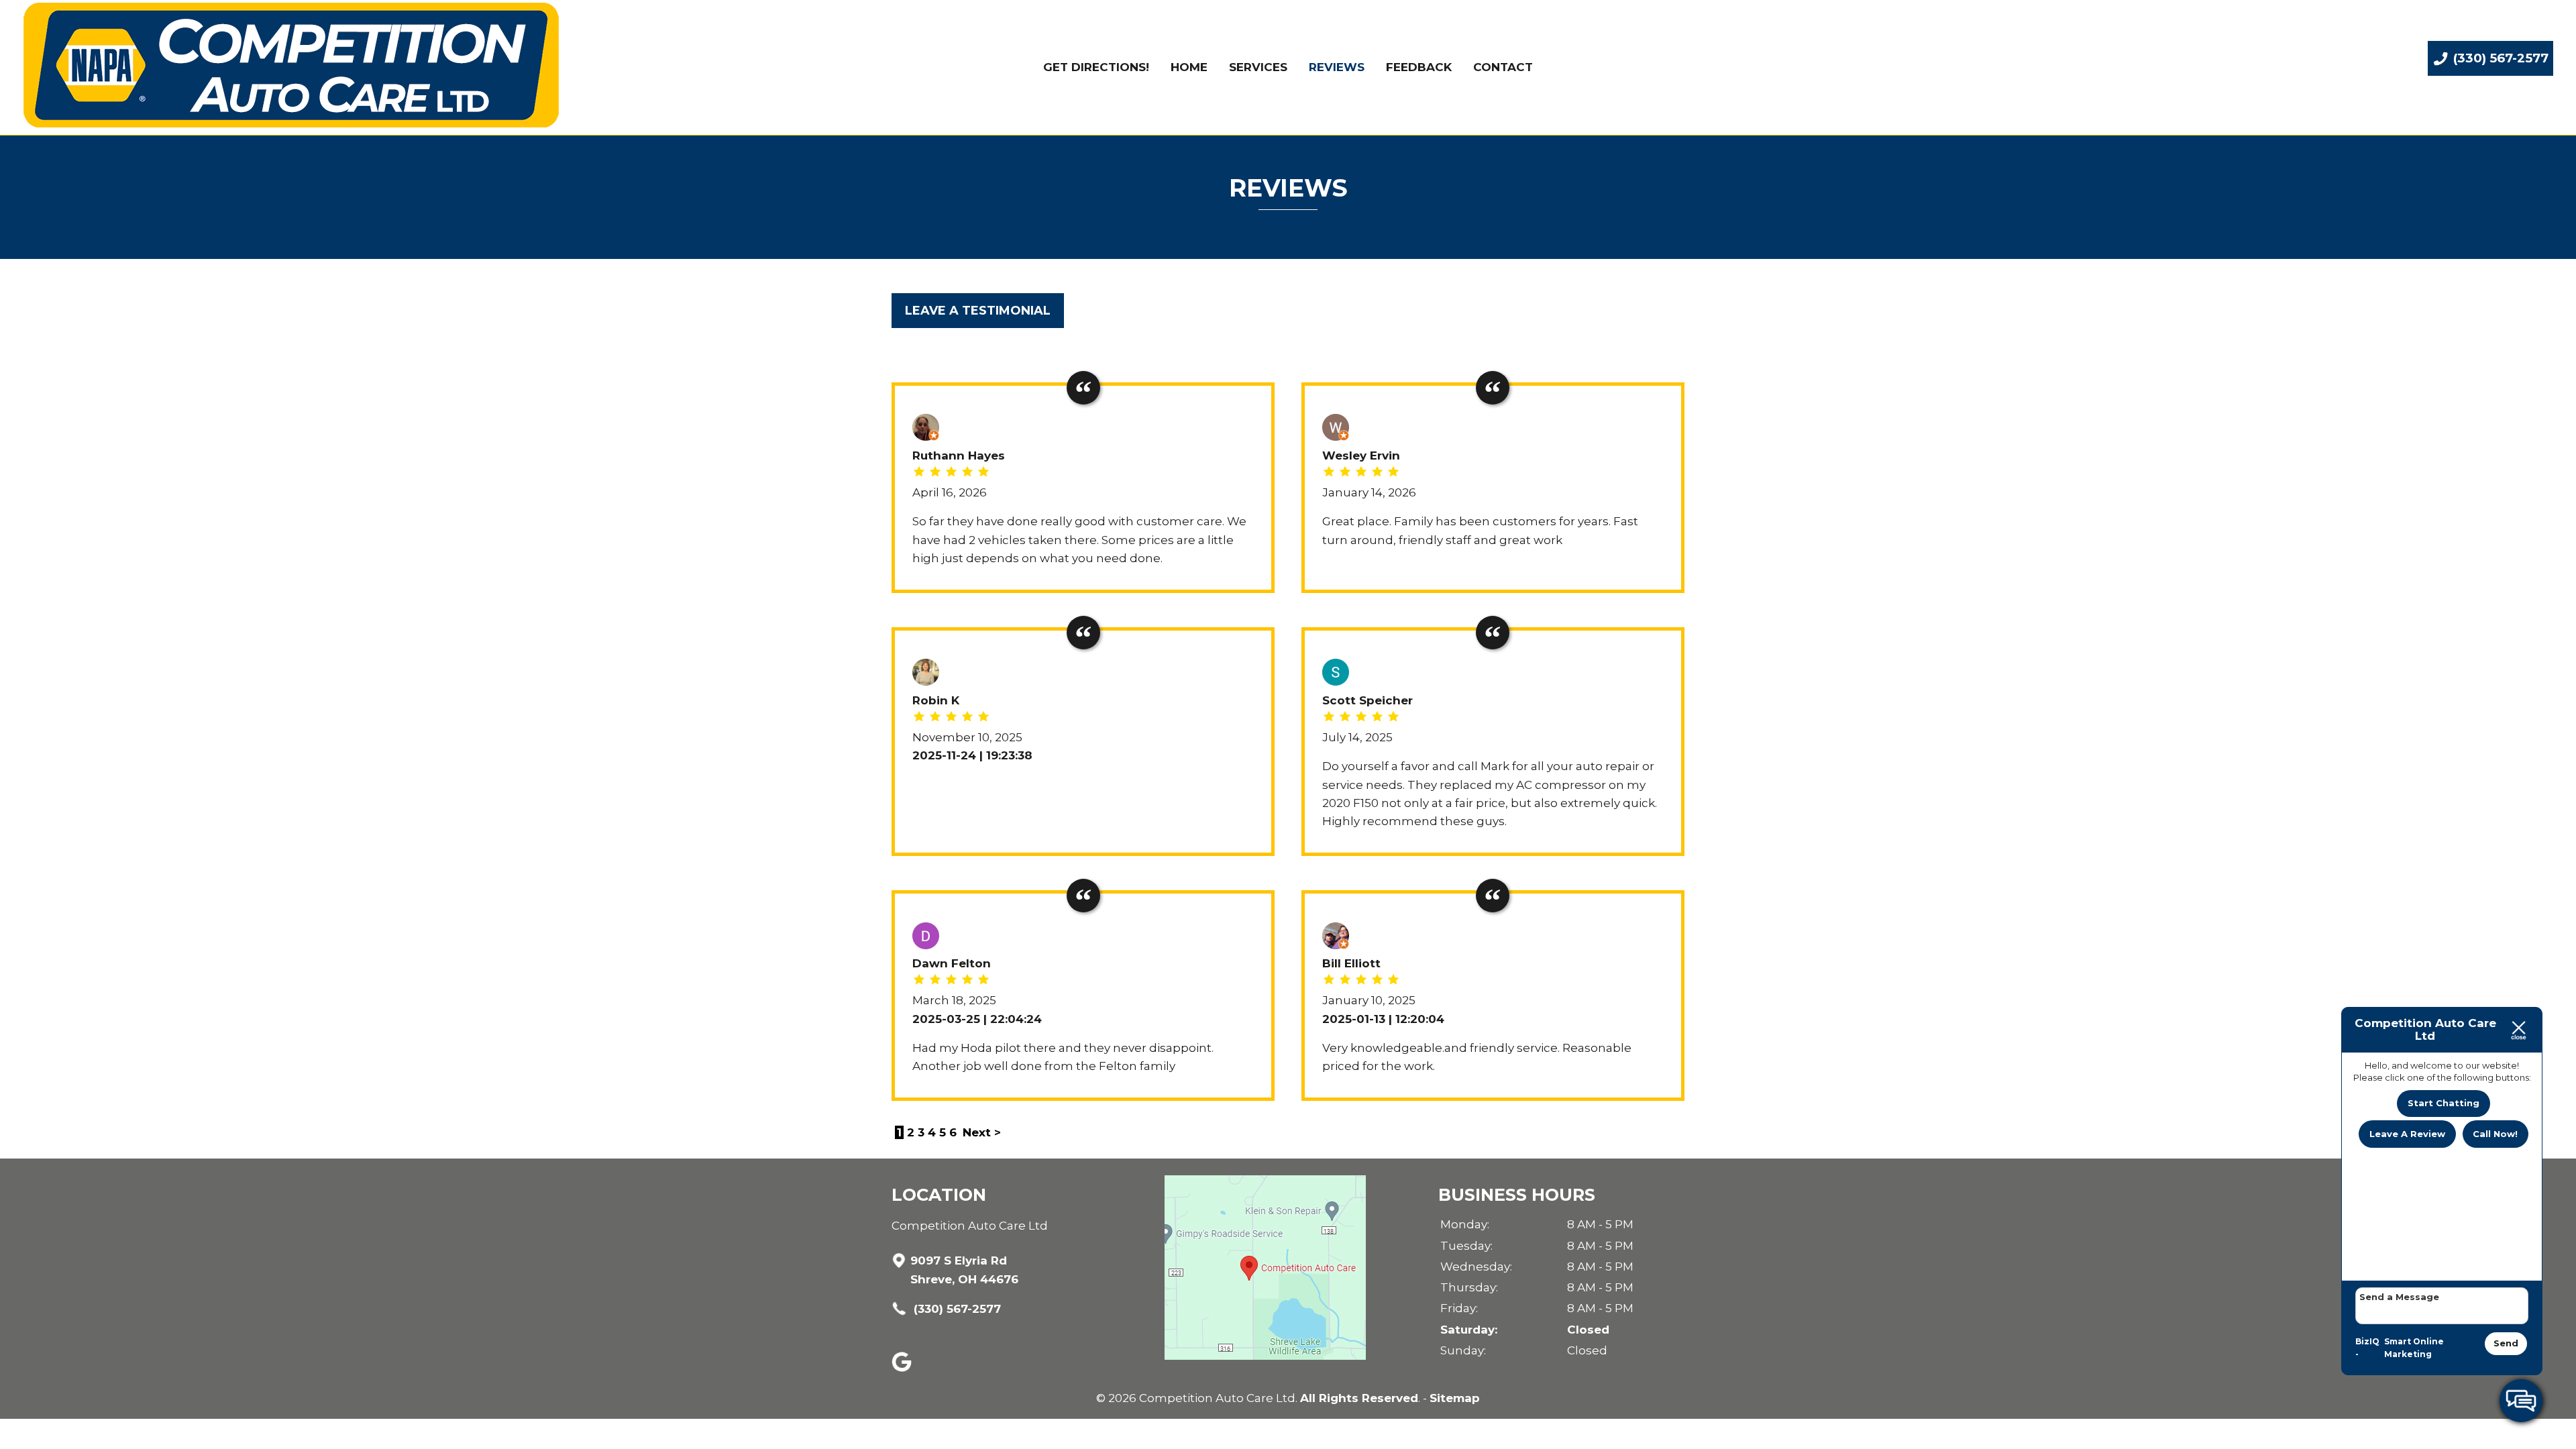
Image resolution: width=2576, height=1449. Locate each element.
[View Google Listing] (903, 1368)
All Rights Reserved (1359, 1398)
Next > (982, 1132)
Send (2506, 1343)
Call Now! (2495, 1134)
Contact (1503, 67)
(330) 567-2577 (956, 1309)
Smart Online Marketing (2414, 1348)
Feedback (1419, 67)
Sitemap (1455, 1398)
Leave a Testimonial (978, 310)
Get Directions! (1096, 67)
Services (1258, 67)
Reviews (1337, 67)
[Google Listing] (1265, 1356)
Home (1189, 67)
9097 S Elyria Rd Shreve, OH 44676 (964, 1270)
